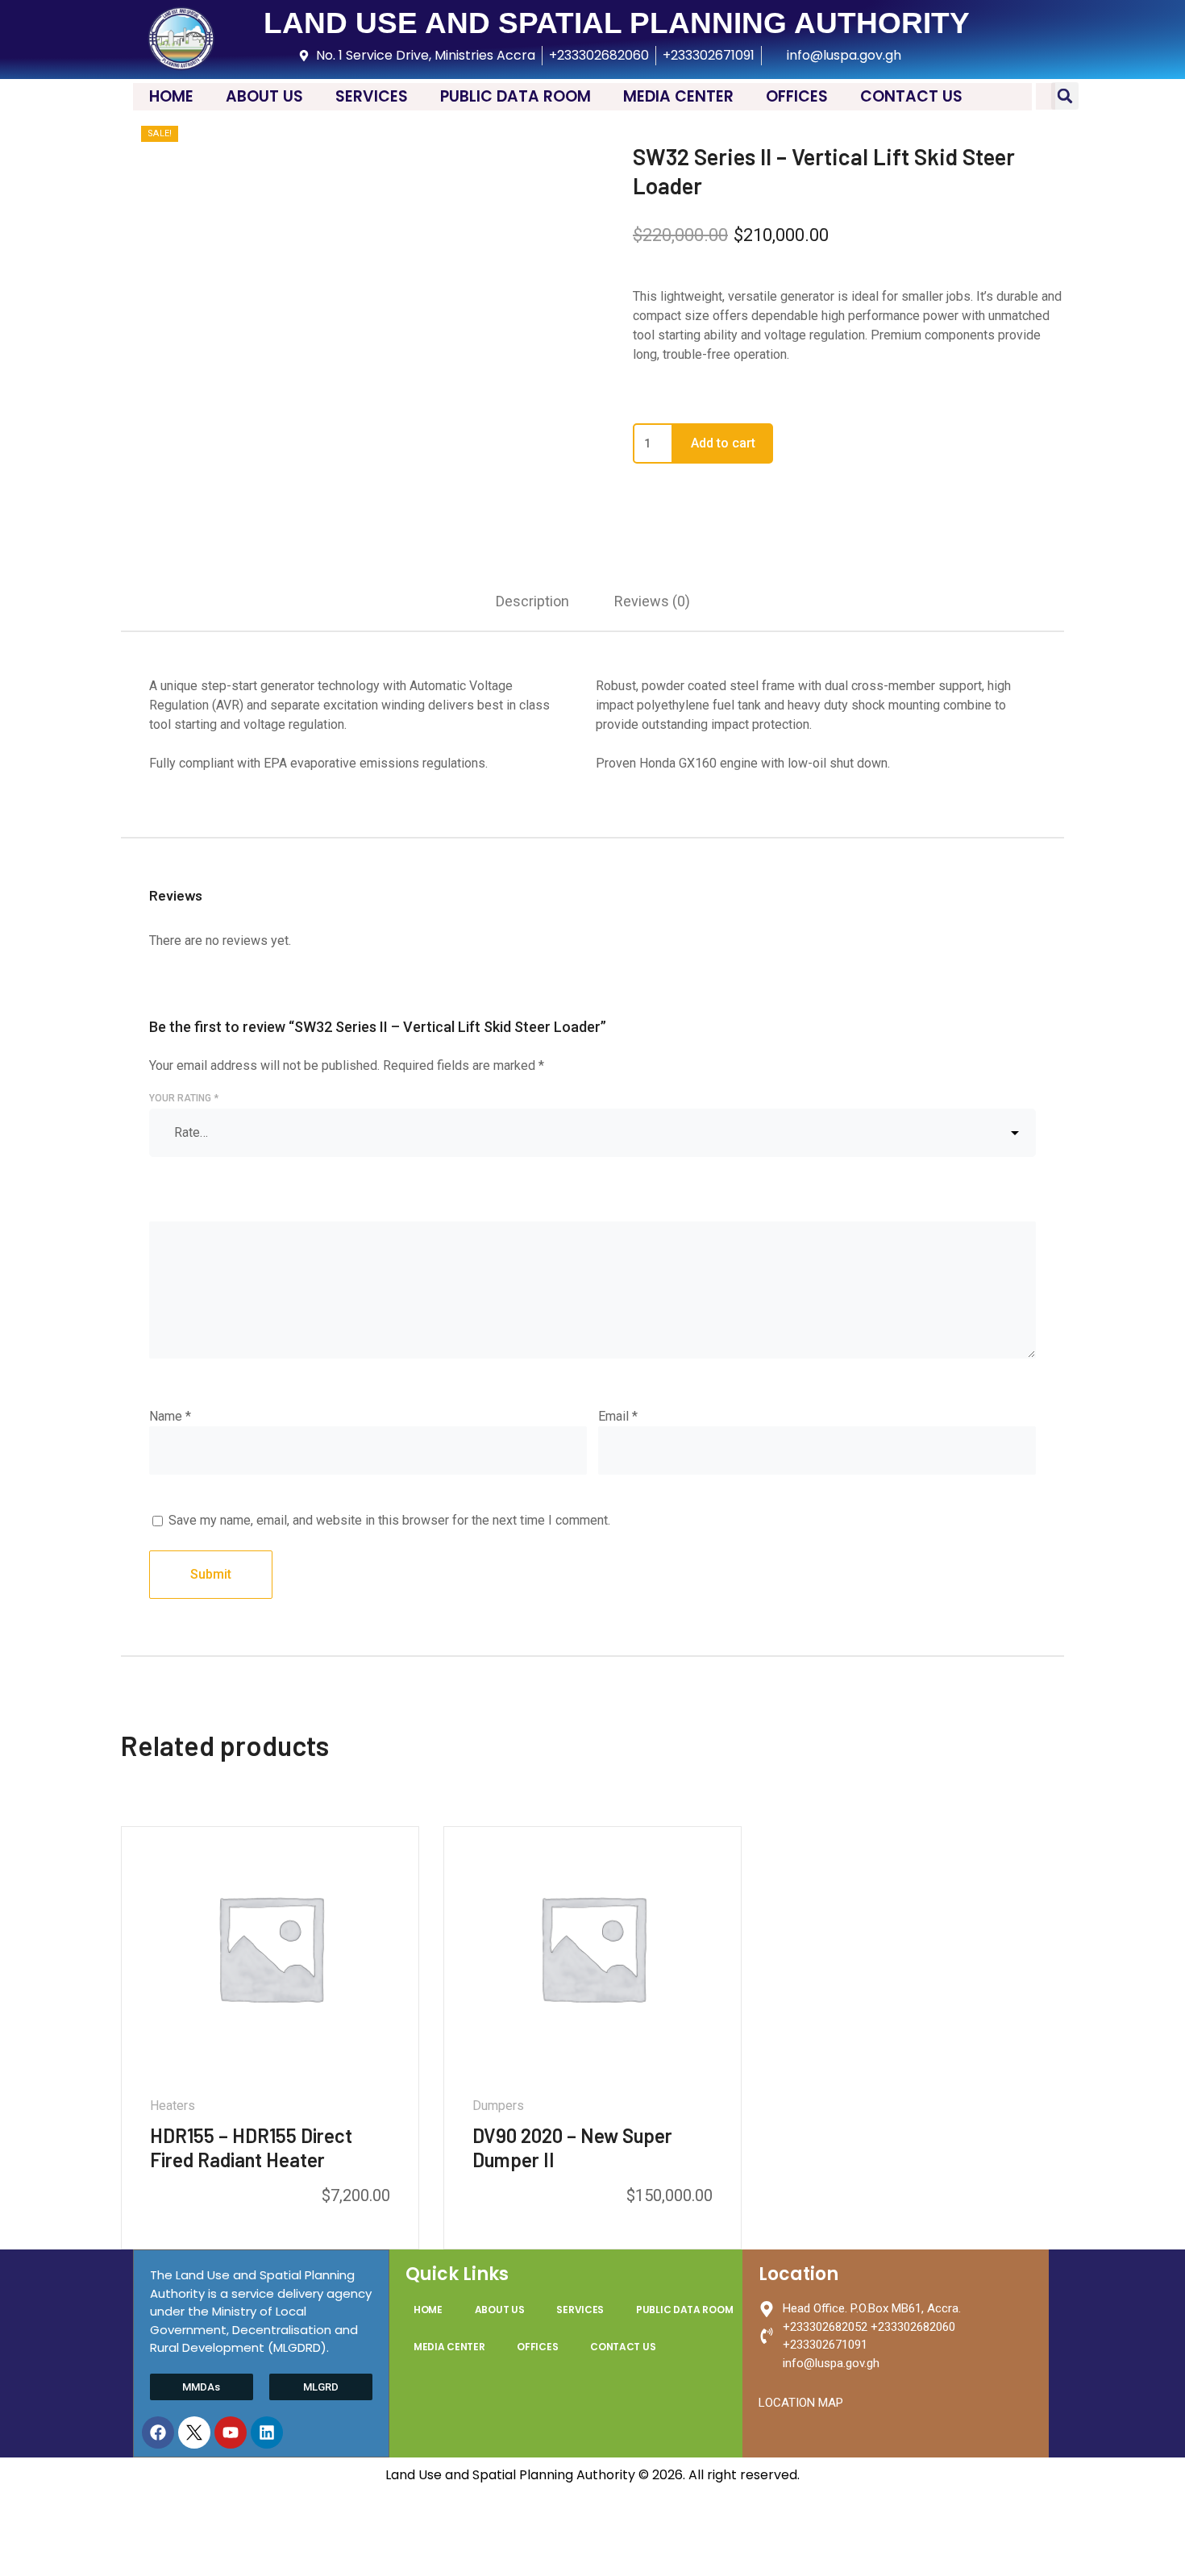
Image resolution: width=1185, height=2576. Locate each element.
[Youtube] (231, 2432)
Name (170, 1416)
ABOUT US (264, 96)
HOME (171, 96)
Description (532, 601)
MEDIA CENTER (678, 96)
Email (618, 1416)
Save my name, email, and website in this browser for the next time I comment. (389, 1520)
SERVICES (372, 96)
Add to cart (723, 443)
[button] (1065, 96)
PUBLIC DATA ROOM (516, 96)
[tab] (532, 601)
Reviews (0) (652, 601)
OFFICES (797, 96)
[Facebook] (158, 2432)
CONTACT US (911, 96)
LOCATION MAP (801, 2403)
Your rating (184, 1098)
